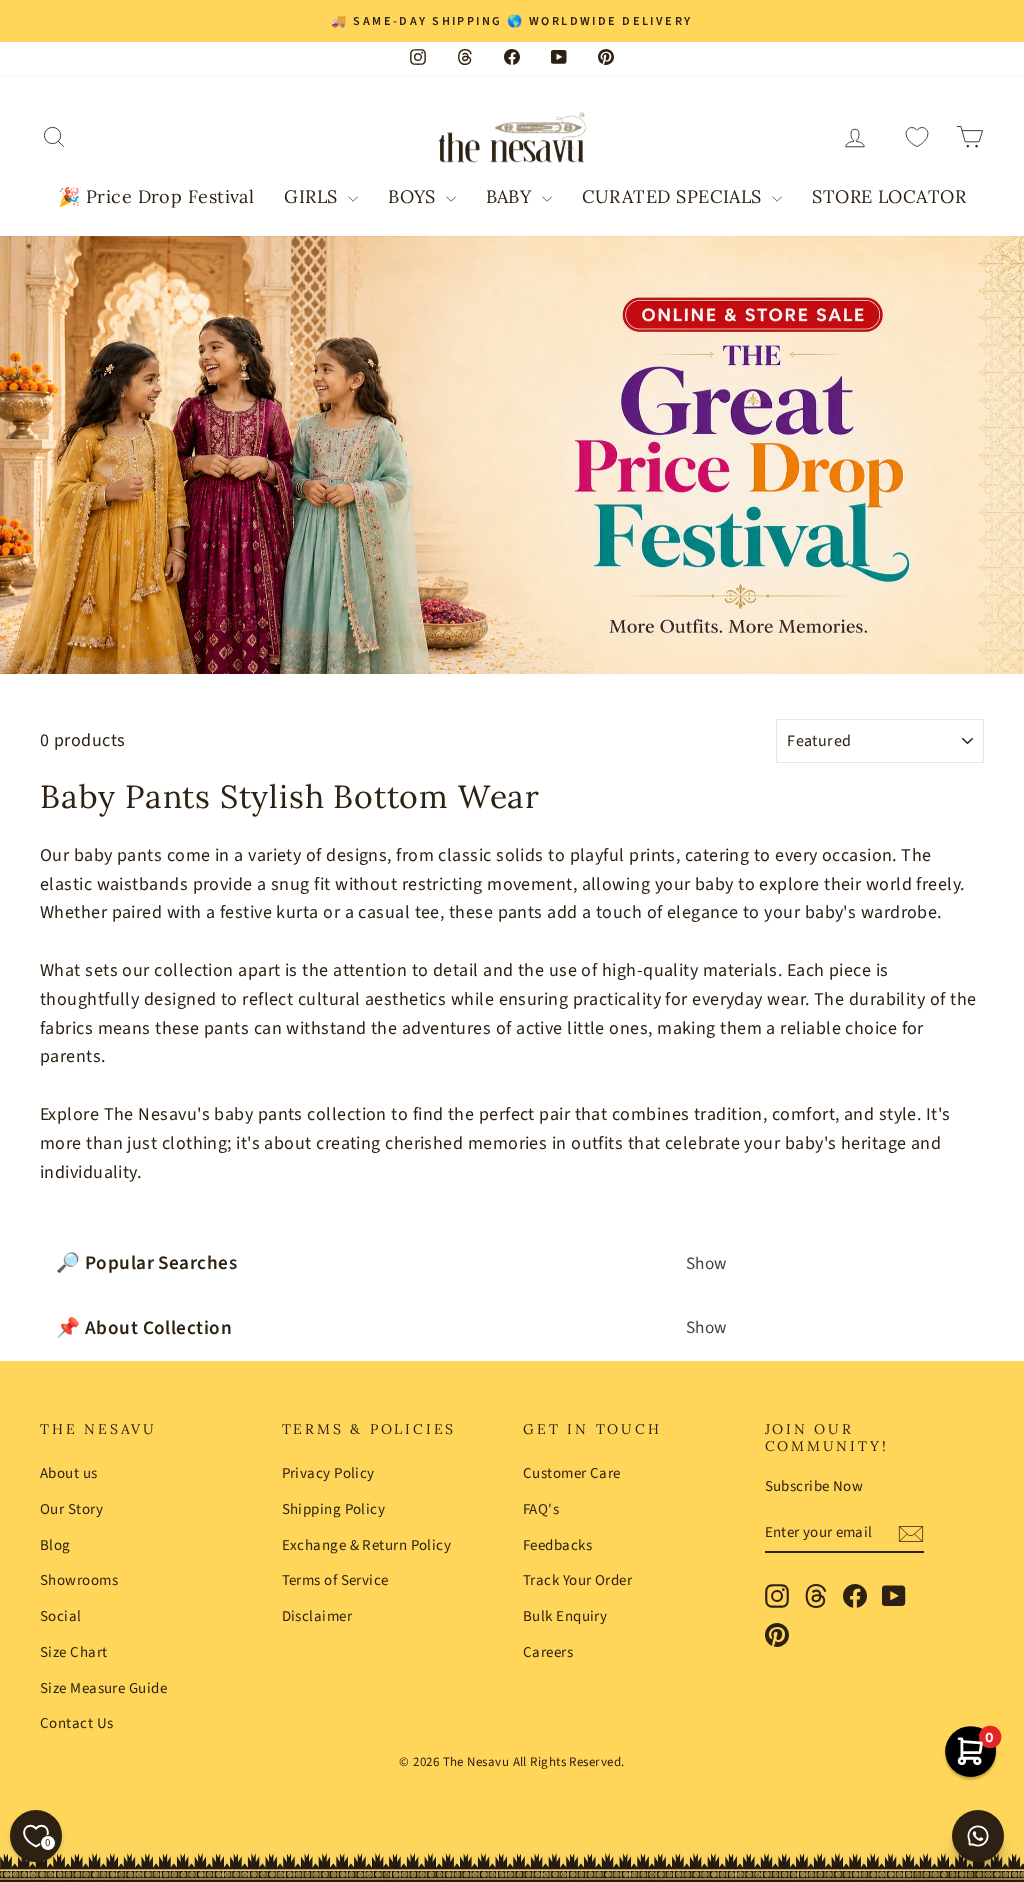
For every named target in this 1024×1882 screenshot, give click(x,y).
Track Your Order (577, 1580)
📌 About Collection (391, 1328)
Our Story (71, 1509)
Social (61, 1616)
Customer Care (572, 1473)
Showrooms (79, 1580)
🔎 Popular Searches (391, 1263)
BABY (511, 196)
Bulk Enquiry (565, 1616)
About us (69, 1473)
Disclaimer (317, 1616)
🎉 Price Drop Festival (156, 196)
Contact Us (77, 1723)
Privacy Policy (328, 1473)
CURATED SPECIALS (675, 196)
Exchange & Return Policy (367, 1545)
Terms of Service (335, 1580)
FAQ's (541, 1509)
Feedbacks (557, 1545)
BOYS (414, 196)
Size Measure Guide (103, 1688)
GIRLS (313, 196)
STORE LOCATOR (889, 196)
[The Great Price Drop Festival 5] (512, 455)
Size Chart (74, 1652)
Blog (55, 1545)
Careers (548, 1652)
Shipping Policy (334, 1509)
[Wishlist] (917, 137)
